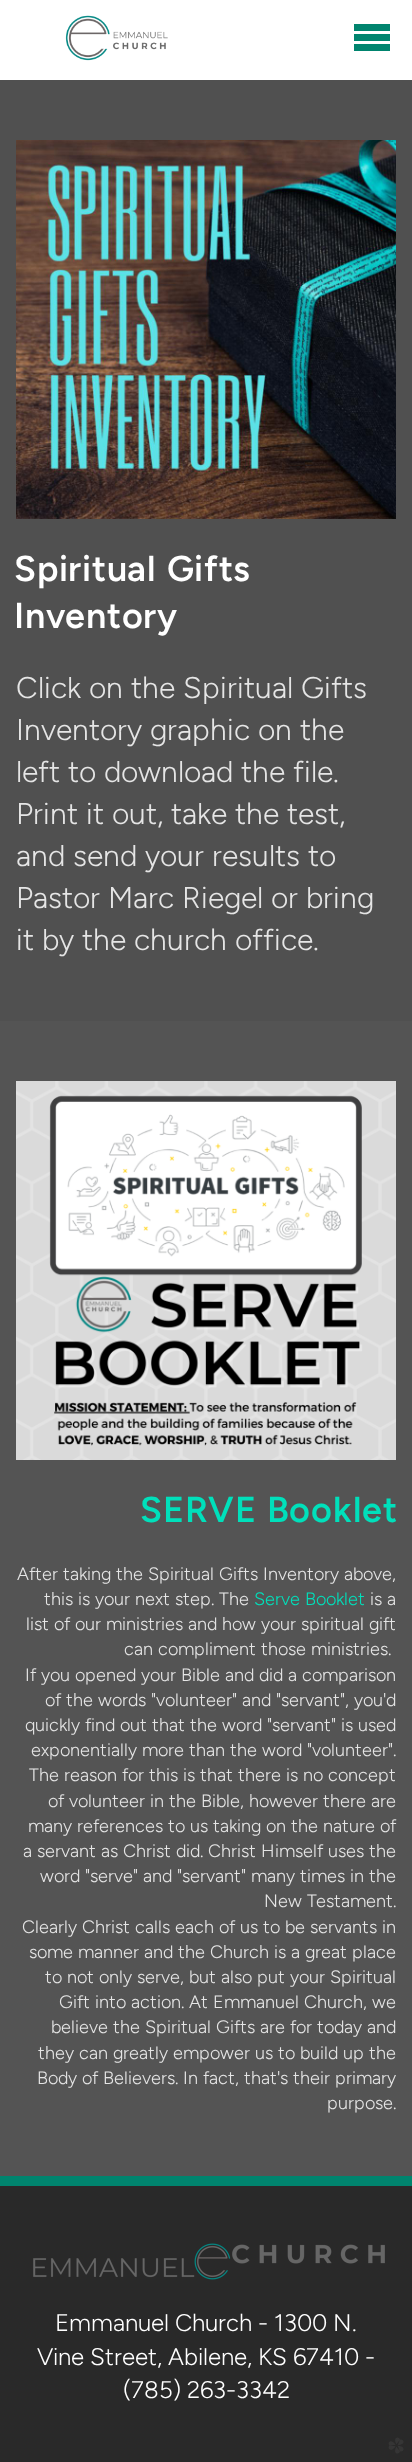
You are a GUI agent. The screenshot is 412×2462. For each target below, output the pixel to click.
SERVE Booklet (268, 1509)
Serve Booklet (309, 1599)
